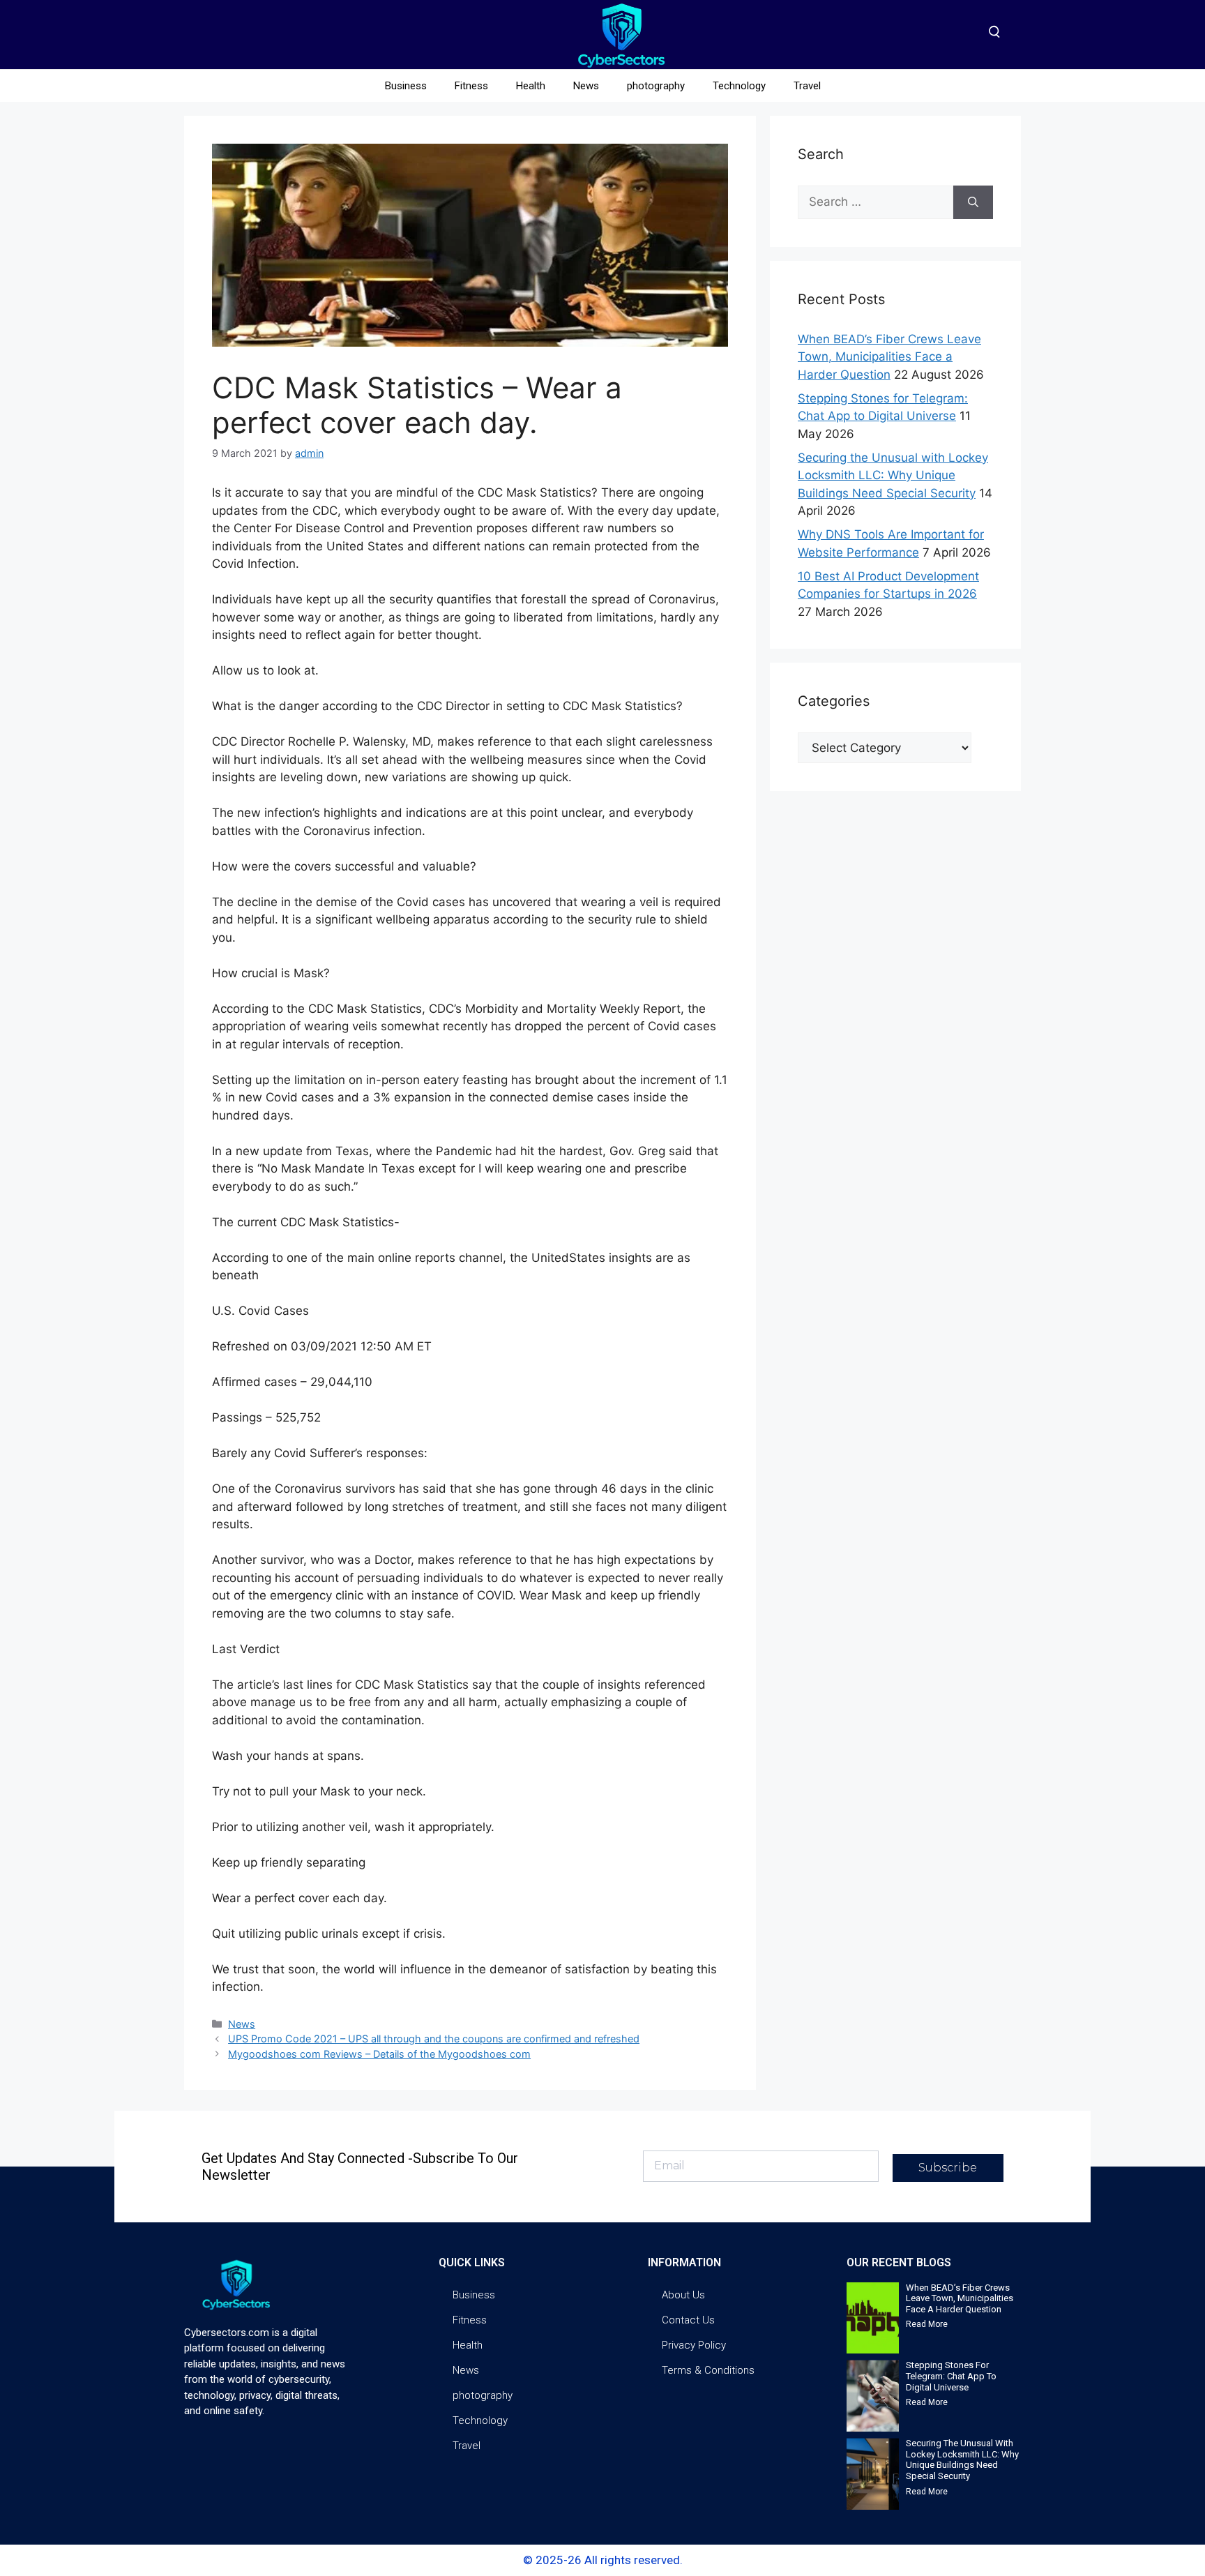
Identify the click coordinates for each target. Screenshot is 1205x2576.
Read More (927, 2324)
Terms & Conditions (708, 2370)
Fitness (471, 86)
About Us (683, 2295)
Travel (807, 86)
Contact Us (688, 2320)
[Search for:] (876, 202)
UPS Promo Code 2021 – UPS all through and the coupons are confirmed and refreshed (434, 2039)
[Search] (973, 202)
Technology (739, 86)
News (586, 86)
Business (406, 86)
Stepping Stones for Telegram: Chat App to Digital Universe (951, 2376)
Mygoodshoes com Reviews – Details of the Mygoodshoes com (379, 2054)
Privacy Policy (694, 2345)
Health (531, 86)
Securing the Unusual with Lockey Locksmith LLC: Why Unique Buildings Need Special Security (893, 475)
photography (656, 86)
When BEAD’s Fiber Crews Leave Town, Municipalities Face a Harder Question (889, 357)
